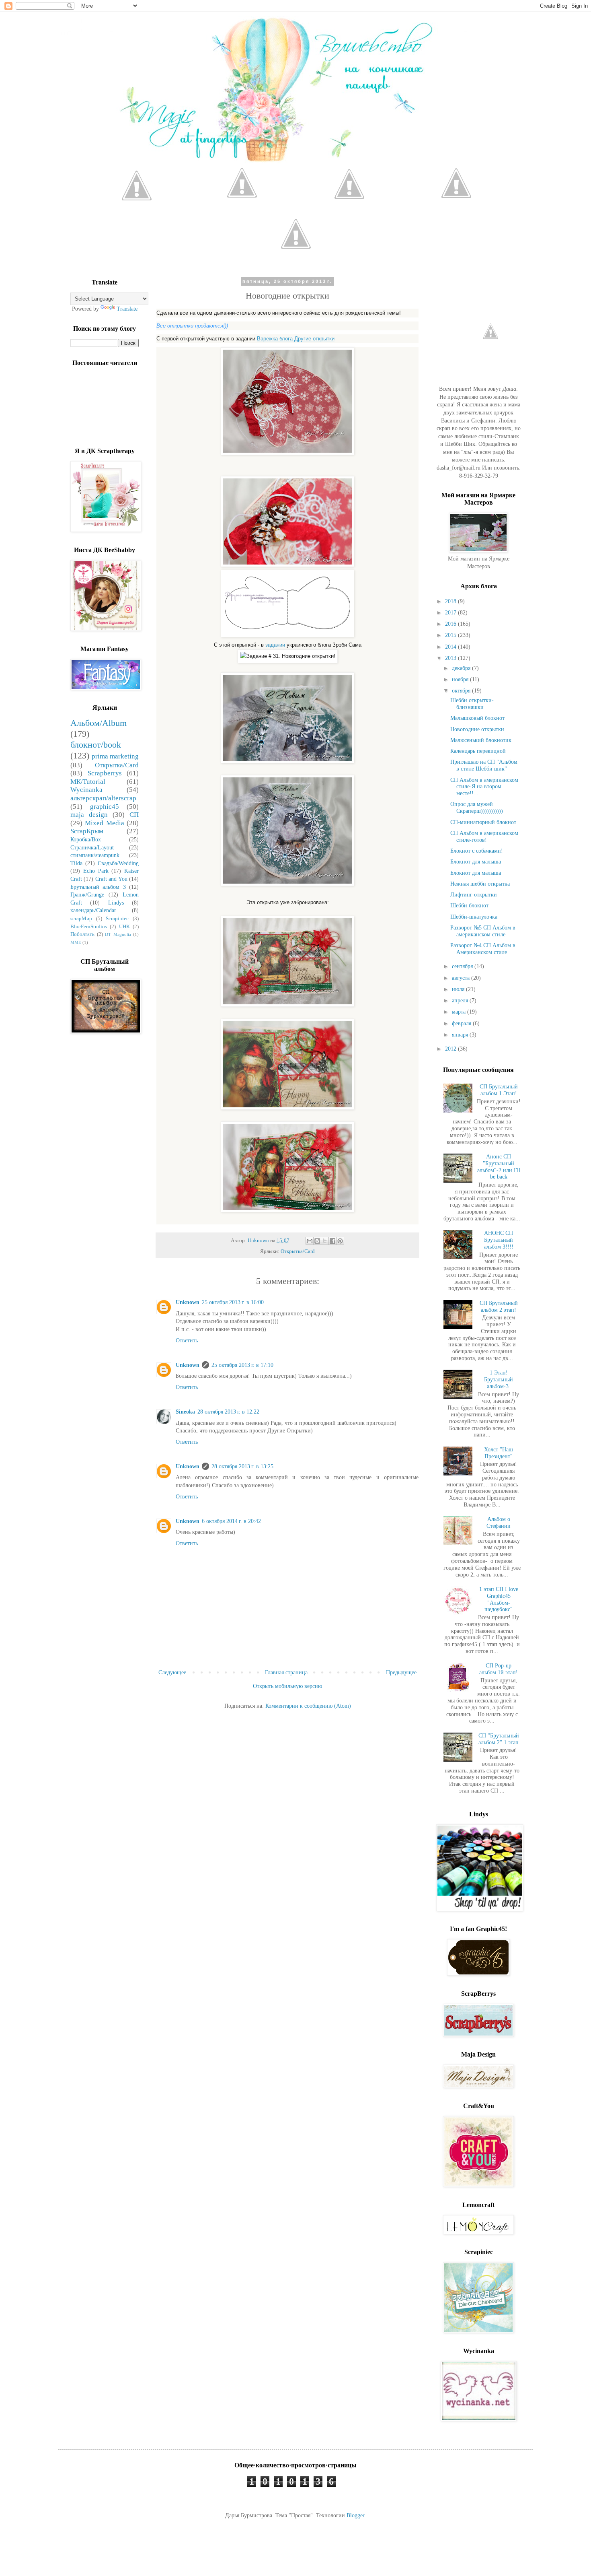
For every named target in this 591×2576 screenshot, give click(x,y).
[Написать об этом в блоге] (317, 1241)
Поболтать (82, 934)
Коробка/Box (86, 840)
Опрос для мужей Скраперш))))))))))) (477, 808)
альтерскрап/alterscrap (103, 798)
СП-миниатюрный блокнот (483, 822)
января (461, 1035)
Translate (127, 309)
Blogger (355, 2515)
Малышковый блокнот (477, 718)
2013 (451, 658)
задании (275, 645)
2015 (451, 635)
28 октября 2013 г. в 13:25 (242, 1466)
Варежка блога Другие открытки (296, 339)
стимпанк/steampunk (95, 855)
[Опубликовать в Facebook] (332, 1241)
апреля (461, 1001)
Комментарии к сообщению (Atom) (308, 1706)
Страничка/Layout (92, 848)
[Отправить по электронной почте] (310, 1241)
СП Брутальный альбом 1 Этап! (499, 1090)
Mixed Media (104, 823)
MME (76, 942)
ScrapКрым (87, 831)
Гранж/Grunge (87, 895)
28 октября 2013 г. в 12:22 (228, 1412)
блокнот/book (96, 745)
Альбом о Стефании (499, 1523)
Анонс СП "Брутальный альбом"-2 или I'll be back (499, 1167)
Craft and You (111, 879)
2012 (451, 1049)
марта (460, 1012)
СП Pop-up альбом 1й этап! (499, 1669)
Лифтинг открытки (474, 895)
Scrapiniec (117, 919)
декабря (462, 668)
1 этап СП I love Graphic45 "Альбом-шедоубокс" (499, 1599)
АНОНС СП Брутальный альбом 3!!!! (499, 1240)
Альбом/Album (98, 723)
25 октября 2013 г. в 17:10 (242, 1365)
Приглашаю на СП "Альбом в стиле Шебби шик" (484, 765)
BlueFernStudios (89, 927)
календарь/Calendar (93, 910)
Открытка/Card (298, 1251)
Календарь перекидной (478, 751)
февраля (462, 1023)
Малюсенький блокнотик (481, 740)
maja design (89, 815)
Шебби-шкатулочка (474, 917)
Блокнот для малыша (476, 862)
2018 (451, 601)
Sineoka (185, 1412)
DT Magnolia (118, 934)
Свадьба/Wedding (118, 863)
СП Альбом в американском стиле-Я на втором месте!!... (484, 787)
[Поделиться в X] (325, 1241)
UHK (124, 927)
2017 (451, 613)
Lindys (116, 903)
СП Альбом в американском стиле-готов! (484, 837)
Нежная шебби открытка (480, 884)
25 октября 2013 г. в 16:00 (233, 1302)
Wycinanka (86, 790)
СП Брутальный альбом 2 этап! (499, 1307)
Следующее (172, 1672)
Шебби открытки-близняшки (472, 704)
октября (462, 691)
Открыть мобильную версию (287, 1686)
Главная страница (286, 1672)
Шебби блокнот (469, 906)
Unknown (188, 1302)
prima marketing (115, 756)
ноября (461, 679)
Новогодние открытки (477, 729)
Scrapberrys (105, 773)
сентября (463, 966)
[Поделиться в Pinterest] (340, 1241)
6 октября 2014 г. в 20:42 (231, 1521)
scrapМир (81, 919)
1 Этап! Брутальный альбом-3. (499, 1380)
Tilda (76, 863)
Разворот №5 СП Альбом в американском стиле (483, 931)
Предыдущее (401, 1672)
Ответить (187, 1341)
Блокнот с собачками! (477, 851)
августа (462, 978)
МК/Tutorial (88, 782)
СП (134, 815)
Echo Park (96, 871)
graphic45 (105, 807)
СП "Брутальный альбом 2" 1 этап (499, 1739)
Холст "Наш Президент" (499, 1453)
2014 (451, 647)
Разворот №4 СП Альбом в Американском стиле (483, 949)
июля (459, 989)
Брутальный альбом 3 (98, 887)
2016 (451, 624)
